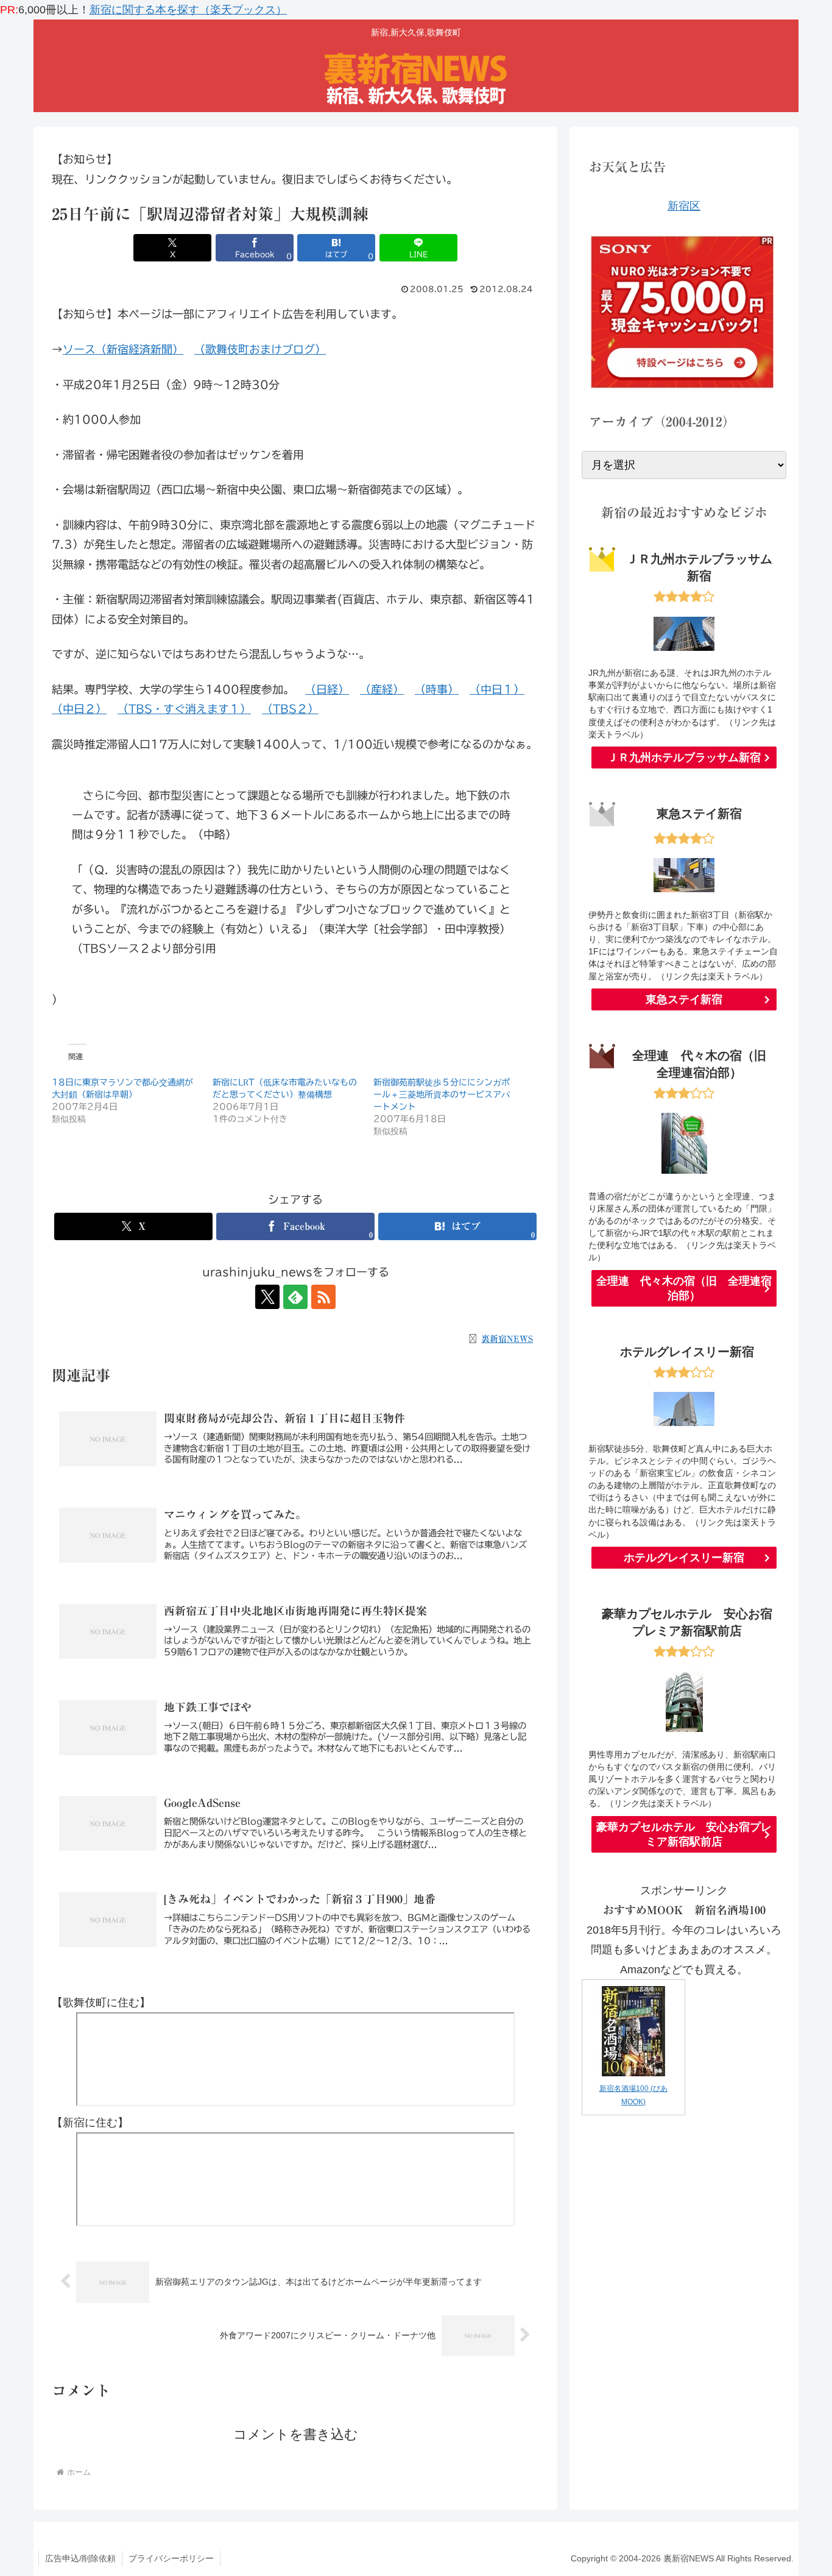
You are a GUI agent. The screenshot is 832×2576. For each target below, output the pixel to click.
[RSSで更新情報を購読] (323, 1297)
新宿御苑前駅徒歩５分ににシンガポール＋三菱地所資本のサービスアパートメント (442, 1095)
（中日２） (79, 709)
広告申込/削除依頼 (80, 2558)
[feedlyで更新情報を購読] (295, 1297)
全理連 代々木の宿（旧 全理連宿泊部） (684, 1288)
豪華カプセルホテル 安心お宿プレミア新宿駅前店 (684, 1834)
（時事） (437, 689)
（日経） (327, 689)
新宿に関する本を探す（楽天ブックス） (188, 10)
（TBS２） (290, 709)
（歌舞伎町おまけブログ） (260, 349)
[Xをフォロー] (267, 1297)
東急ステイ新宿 (684, 999)
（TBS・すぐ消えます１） (184, 709)
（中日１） (497, 689)
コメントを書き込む (296, 2434)
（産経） (382, 689)
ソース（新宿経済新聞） (123, 349)
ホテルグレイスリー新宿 (684, 1558)
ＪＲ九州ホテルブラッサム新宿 (684, 758)
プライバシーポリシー (171, 2558)
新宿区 (684, 206)
